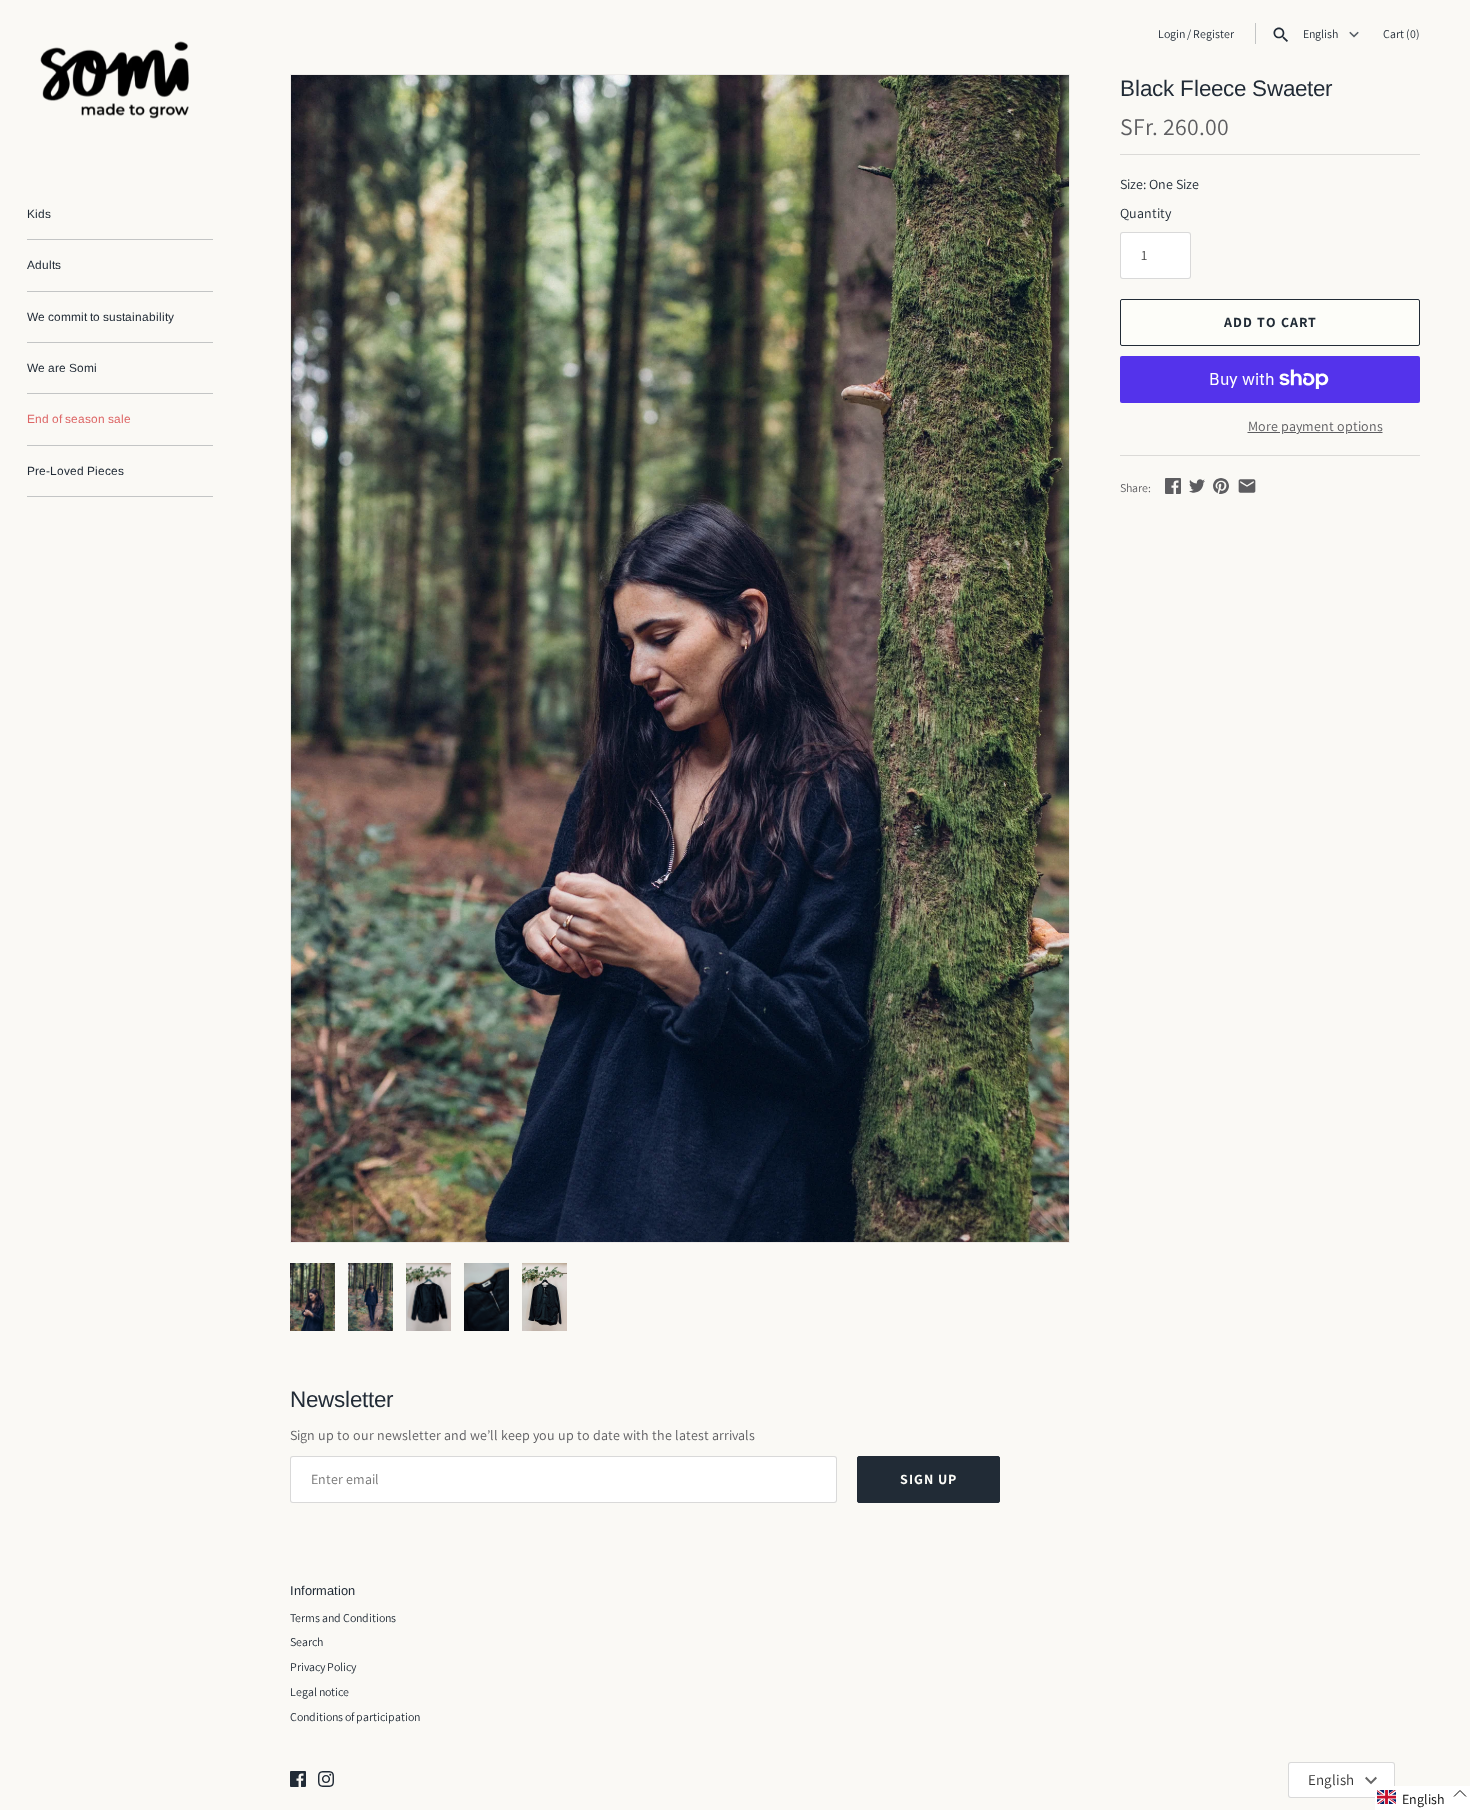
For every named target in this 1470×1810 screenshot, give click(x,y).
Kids (39, 214)
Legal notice (319, 1691)
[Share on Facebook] (1173, 486)
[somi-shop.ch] (120, 84)
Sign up (928, 1479)
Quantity (1145, 213)
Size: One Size (1159, 184)
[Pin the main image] (1221, 486)
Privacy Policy (323, 1666)
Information (322, 1590)
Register (1213, 33)
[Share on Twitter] (1197, 486)
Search (306, 1641)
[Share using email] (1247, 486)
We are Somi (62, 368)
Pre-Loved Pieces (75, 471)
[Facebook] (298, 1780)
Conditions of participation (355, 1716)
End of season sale (79, 419)
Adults (44, 265)
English (1321, 34)
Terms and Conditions (343, 1617)
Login (1171, 33)
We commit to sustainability (100, 317)
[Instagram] (326, 1780)
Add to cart (1270, 322)
